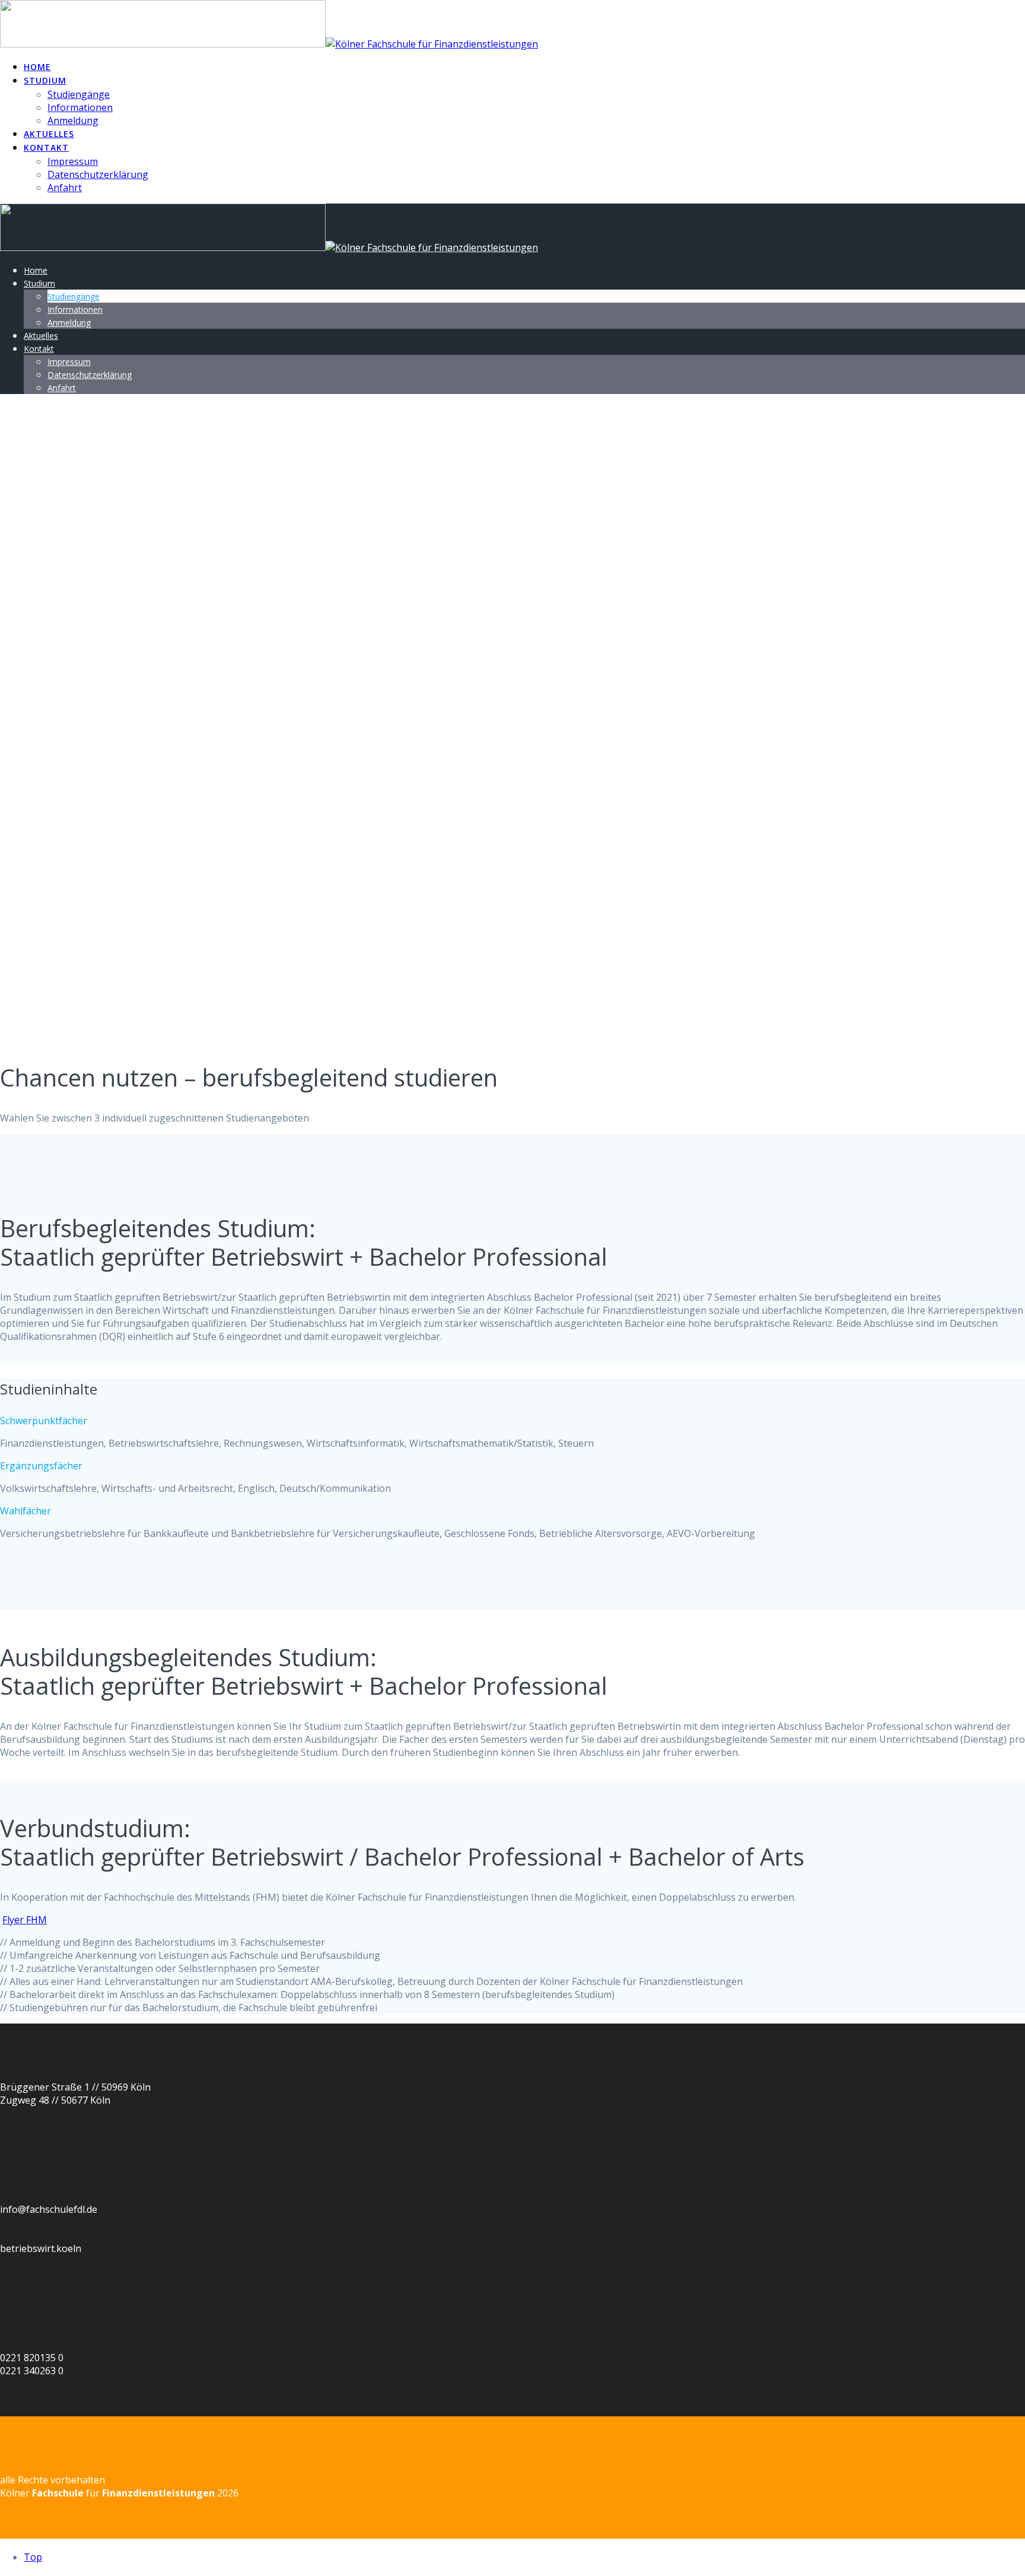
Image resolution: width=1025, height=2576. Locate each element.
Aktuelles (49, 134)
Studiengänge (79, 94)
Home (37, 67)
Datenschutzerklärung (98, 174)
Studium (45, 80)
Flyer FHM (25, 1920)
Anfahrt (65, 188)
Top (33, 2557)
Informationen (80, 107)
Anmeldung (73, 120)
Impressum (73, 161)
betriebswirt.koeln (41, 2248)
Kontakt (46, 147)
